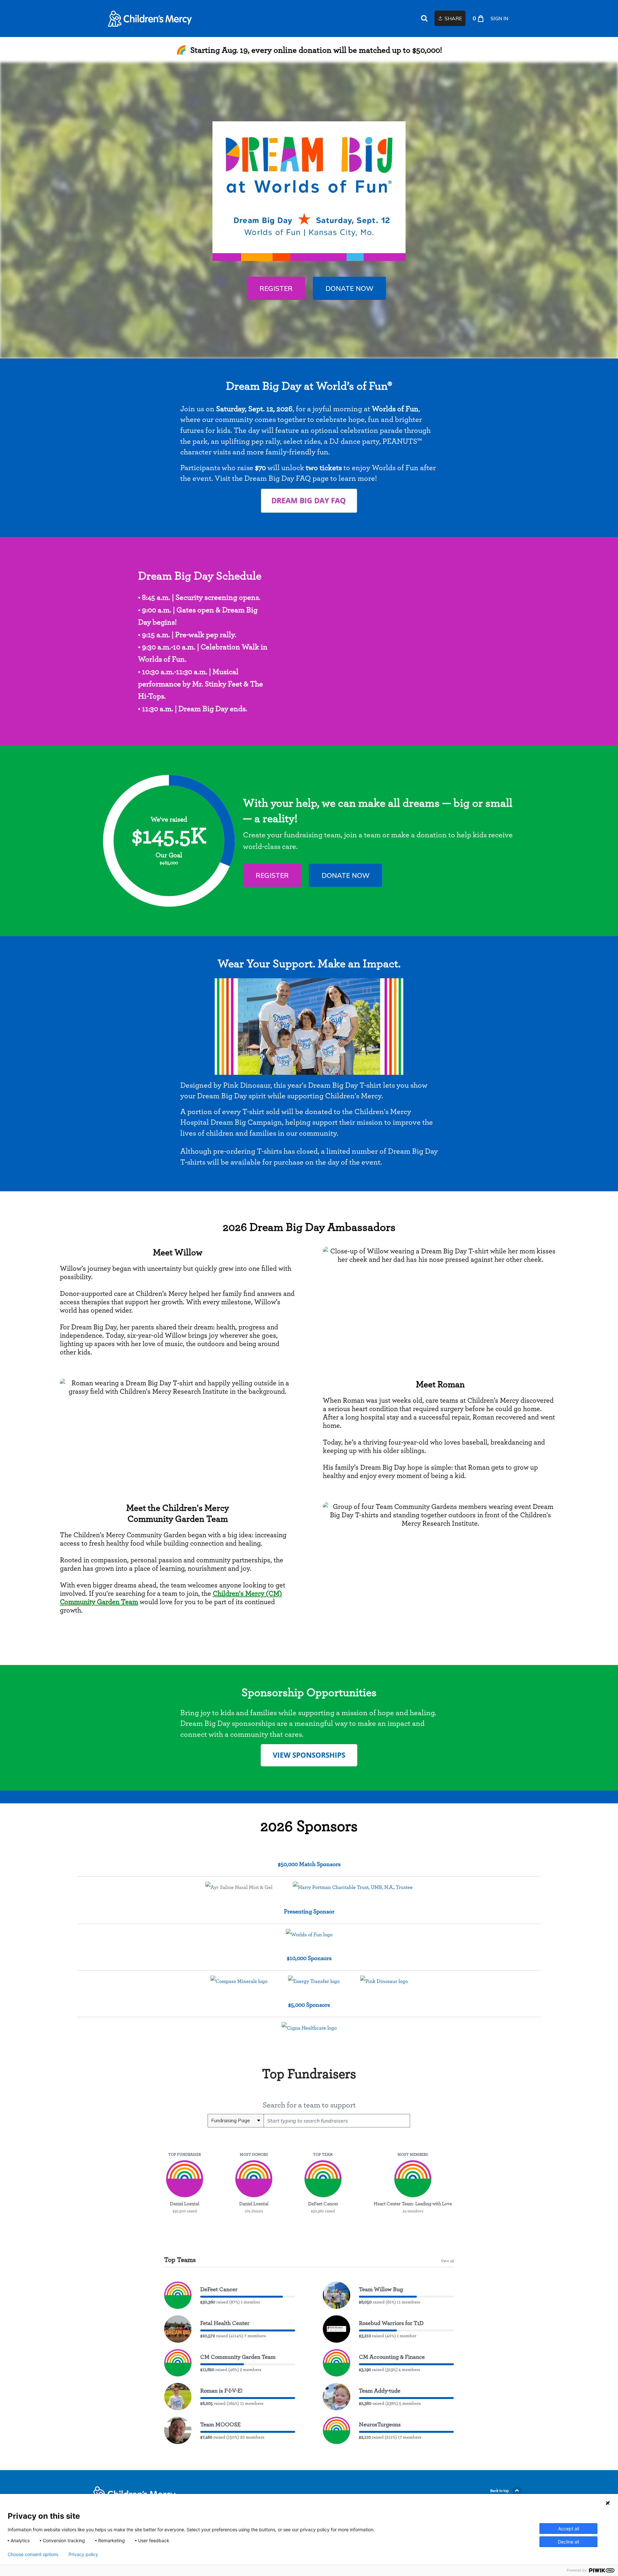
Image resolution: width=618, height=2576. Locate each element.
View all (447, 2261)
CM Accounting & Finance (392, 2357)
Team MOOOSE (220, 2424)
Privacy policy (83, 2554)
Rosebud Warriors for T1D (391, 2323)
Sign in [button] (499, 19)
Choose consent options (33, 2554)
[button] (276, 288)
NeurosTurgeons (380, 2424)
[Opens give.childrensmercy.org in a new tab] (309, 501)
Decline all (568, 2542)
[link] (150, 19)
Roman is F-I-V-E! (221, 2390)
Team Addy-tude (380, 2390)
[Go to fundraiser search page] (424, 19)
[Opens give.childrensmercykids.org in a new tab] (309, 1755)
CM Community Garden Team (238, 2357)
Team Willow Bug (381, 2289)
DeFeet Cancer (219, 2289)
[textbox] (337, 2121)
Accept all (569, 2529)
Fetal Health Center (225, 2323)
